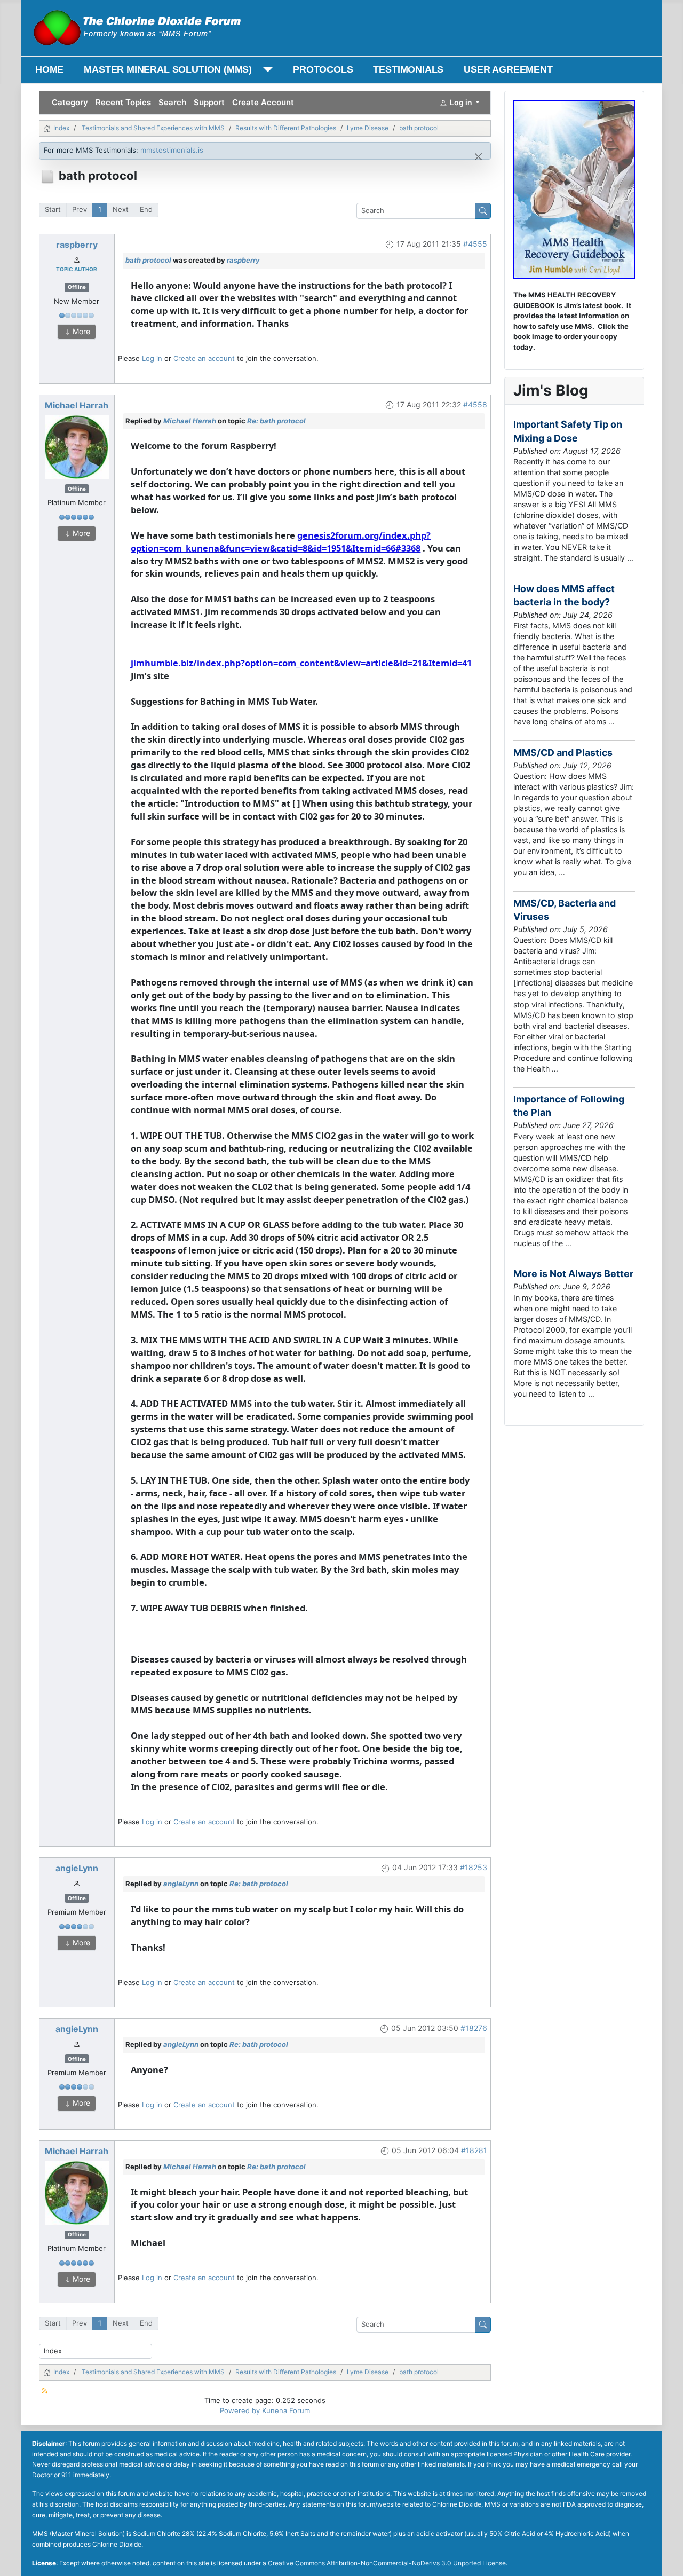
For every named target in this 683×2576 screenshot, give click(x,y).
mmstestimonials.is (172, 150)
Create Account (263, 102)
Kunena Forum (286, 2410)
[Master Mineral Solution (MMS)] (265, 70)
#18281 (474, 2150)
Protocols (323, 69)
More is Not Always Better (573, 1274)
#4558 (475, 404)
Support (209, 102)
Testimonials (408, 69)
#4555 (475, 244)
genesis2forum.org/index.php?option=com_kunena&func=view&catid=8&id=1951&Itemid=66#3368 (281, 542)
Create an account (204, 358)
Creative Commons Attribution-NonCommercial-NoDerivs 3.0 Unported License (387, 2563)
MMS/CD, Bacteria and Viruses (565, 910)
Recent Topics (123, 102)
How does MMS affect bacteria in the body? (564, 595)
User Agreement (508, 69)
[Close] (478, 157)
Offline (77, 287)
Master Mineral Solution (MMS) (168, 69)
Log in (152, 358)
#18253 (474, 1867)
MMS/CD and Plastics (563, 753)
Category (70, 102)
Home (49, 69)
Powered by (240, 2410)
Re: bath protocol (276, 421)
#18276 (474, 2028)
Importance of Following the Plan (569, 1106)
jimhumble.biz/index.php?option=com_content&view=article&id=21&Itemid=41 (301, 663)
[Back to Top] (666, 2559)
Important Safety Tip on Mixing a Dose (568, 431)
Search (172, 102)
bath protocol (148, 260)
